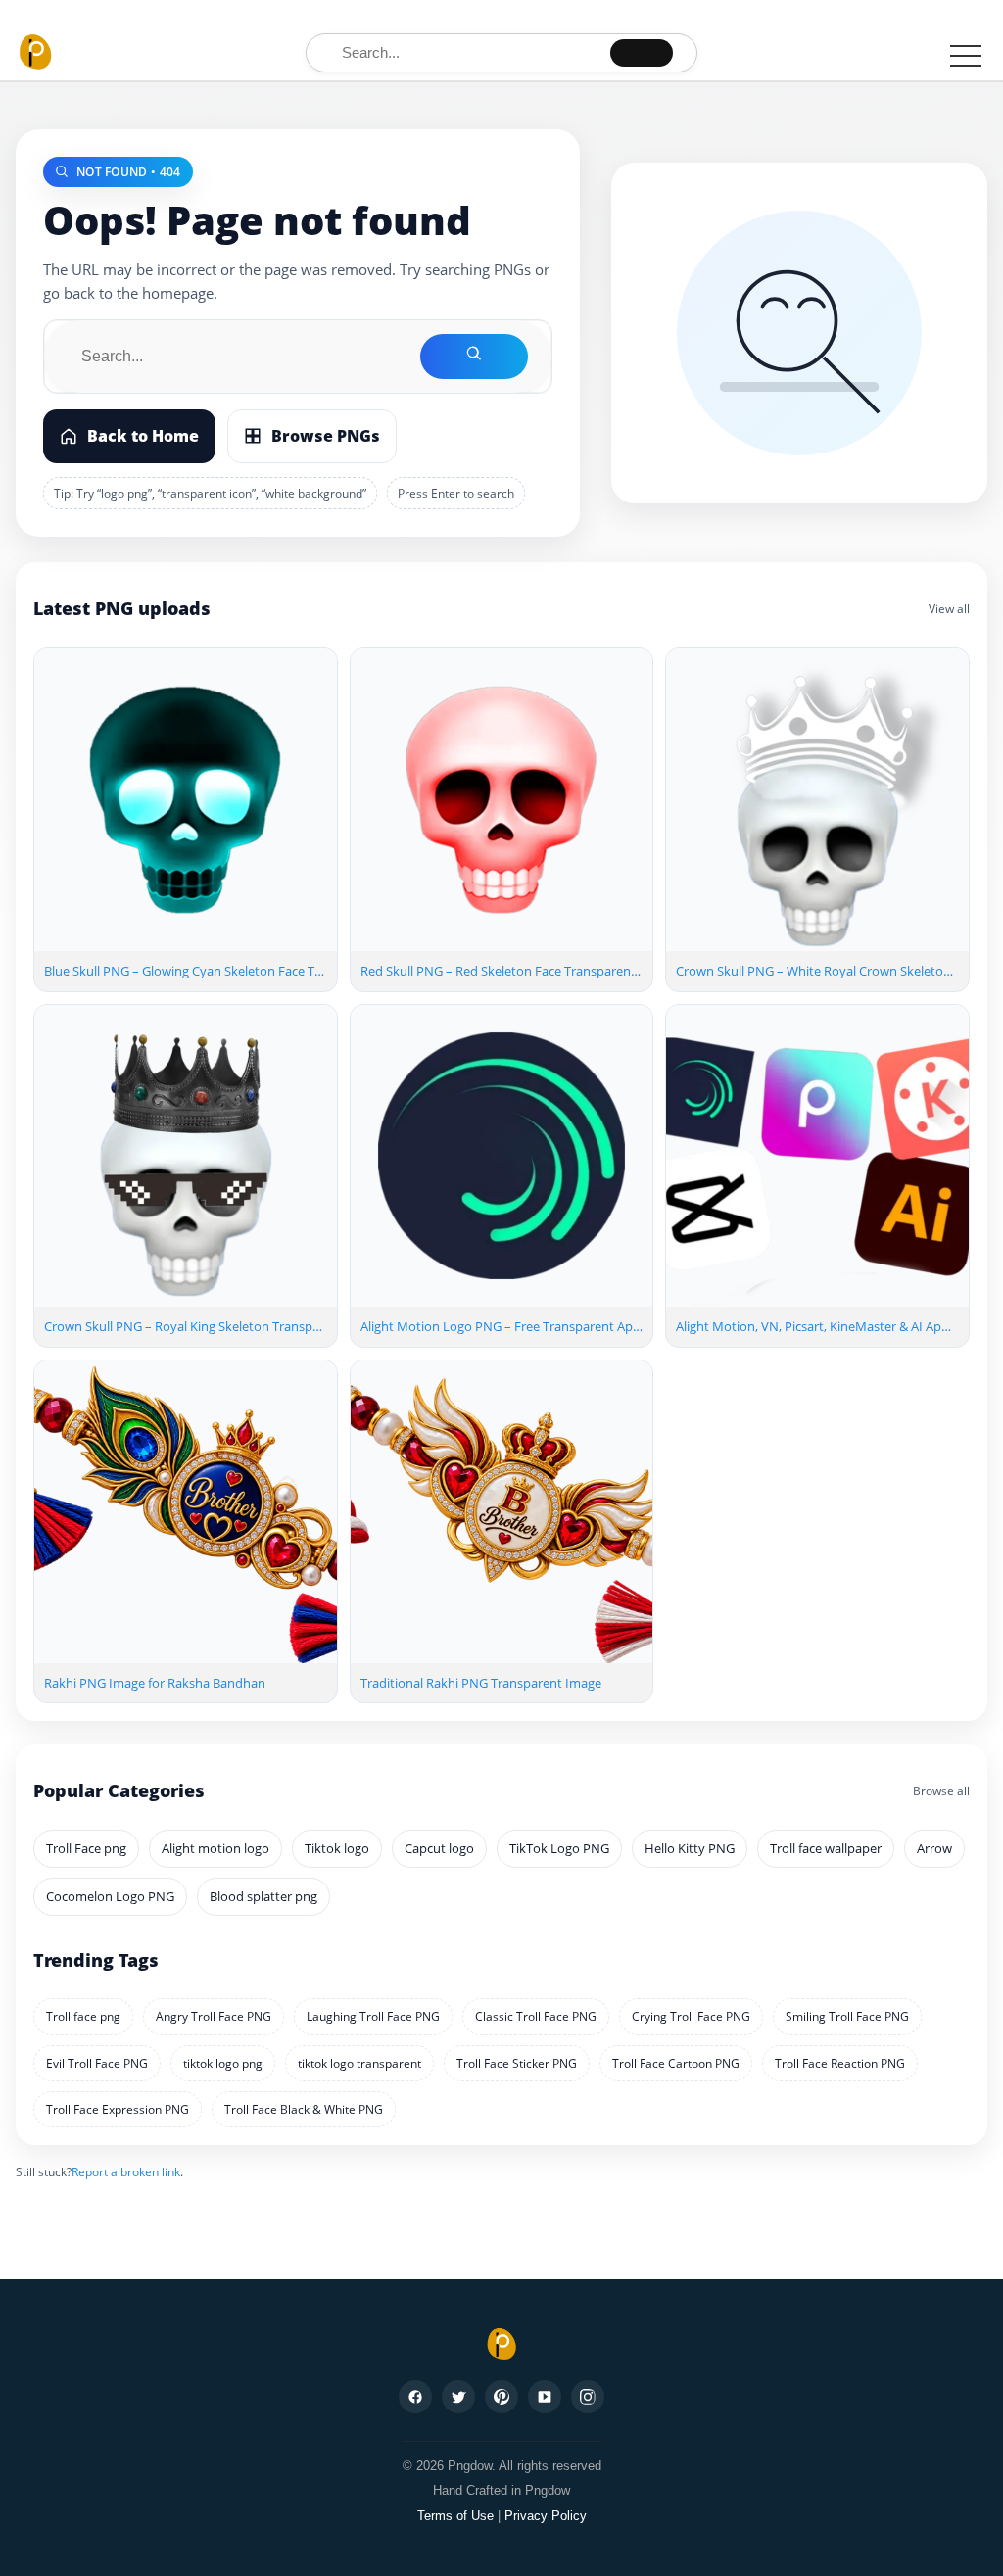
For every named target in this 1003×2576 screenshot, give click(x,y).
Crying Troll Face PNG (691, 2016)
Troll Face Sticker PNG (517, 2063)
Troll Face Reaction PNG (840, 2063)
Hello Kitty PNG (690, 1848)
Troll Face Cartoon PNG (676, 2063)
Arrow (934, 1848)
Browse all (941, 1791)
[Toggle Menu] (966, 56)
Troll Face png (86, 1848)
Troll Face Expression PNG (118, 2109)
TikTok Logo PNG (559, 1848)
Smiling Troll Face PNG (847, 2016)
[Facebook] (415, 2397)
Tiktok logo (337, 1848)
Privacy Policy (546, 2516)
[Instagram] (588, 2397)
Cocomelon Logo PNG (110, 1896)
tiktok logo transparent (359, 2063)
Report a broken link (126, 2172)
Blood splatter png (263, 1896)
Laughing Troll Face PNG (373, 2016)
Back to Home (143, 436)
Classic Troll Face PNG (536, 2016)
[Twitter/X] (458, 2397)
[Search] (642, 53)
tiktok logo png (223, 2063)
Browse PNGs (326, 436)
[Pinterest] (501, 2397)
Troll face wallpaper (826, 1848)
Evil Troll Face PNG (97, 2063)
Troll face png (83, 2016)
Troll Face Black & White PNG (304, 2109)
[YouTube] (545, 2397)
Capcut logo (439, 1848)
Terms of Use (455, 2516)
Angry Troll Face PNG (214, 2016)
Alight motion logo (215, 1848)
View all (949, 609)
